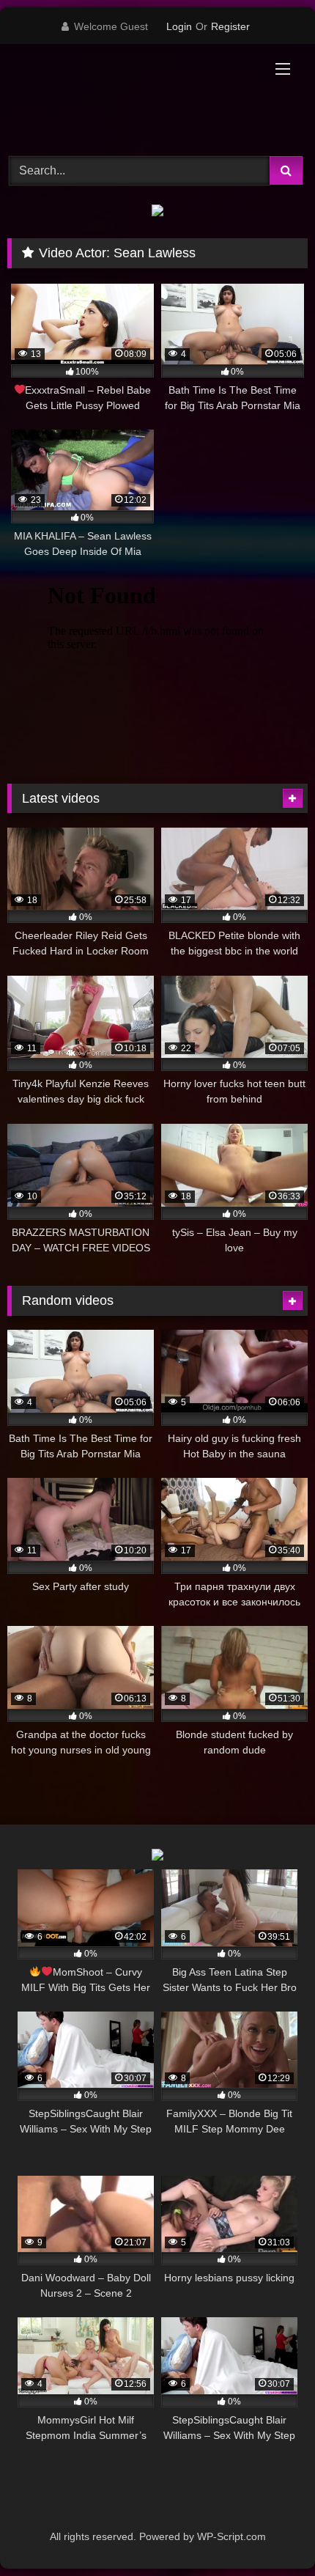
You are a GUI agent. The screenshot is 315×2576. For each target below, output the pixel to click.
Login (179, 26)
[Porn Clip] (129, 98)
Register (230, 26)
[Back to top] (270, 2532)
